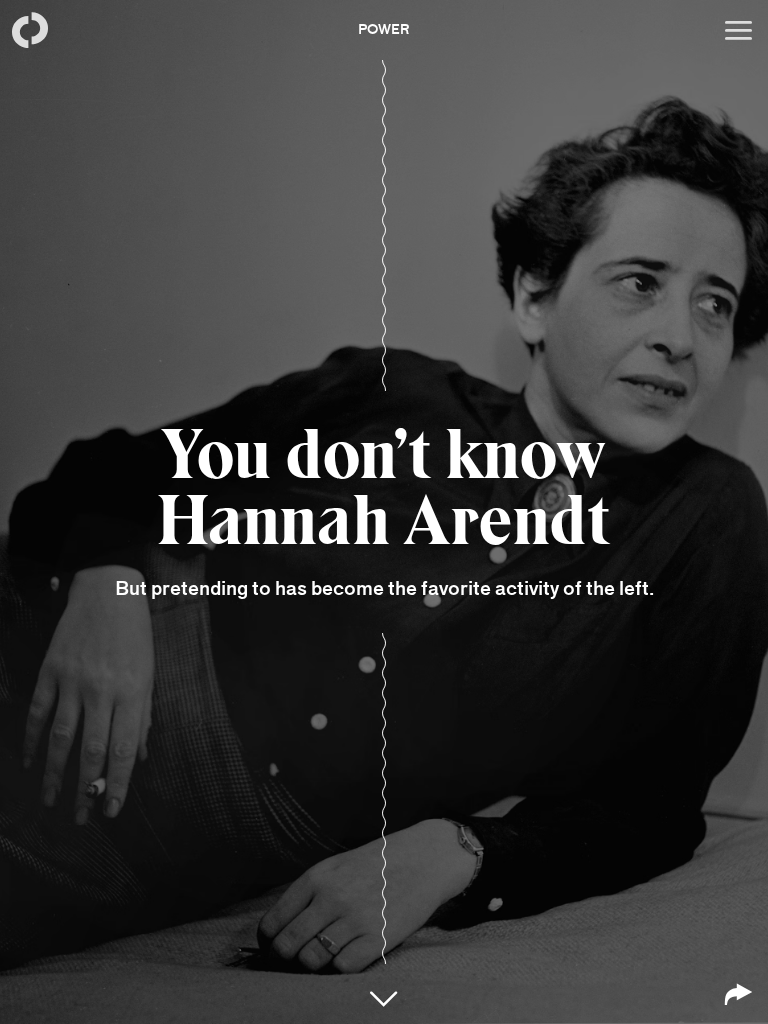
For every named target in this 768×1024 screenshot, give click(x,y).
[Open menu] (738, 30)
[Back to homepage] (30, 30)
